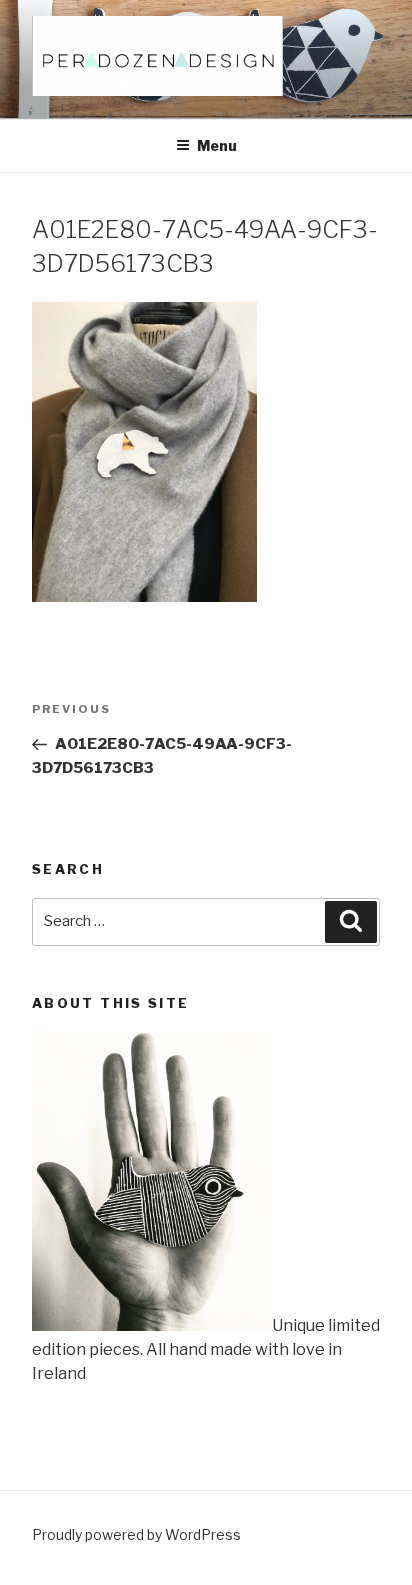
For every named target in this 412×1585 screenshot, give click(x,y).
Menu (217, 145)
